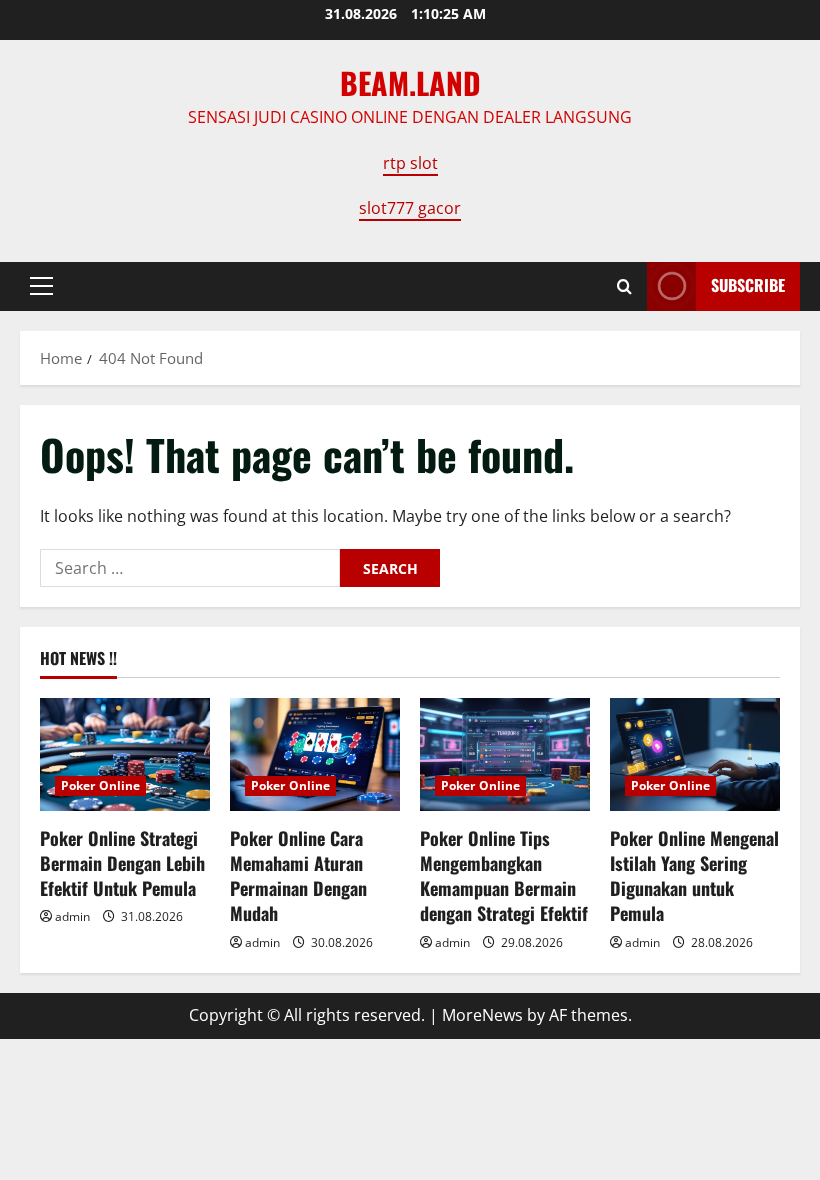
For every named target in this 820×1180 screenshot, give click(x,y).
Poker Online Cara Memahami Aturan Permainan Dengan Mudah (298, 876)
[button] (41, 286)
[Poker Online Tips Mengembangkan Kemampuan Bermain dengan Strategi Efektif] (505, 754)
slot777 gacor (410, 208)
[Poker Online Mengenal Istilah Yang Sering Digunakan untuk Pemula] (695, 754)
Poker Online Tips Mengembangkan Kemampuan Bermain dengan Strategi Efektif (504, 876)
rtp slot (410, 163)
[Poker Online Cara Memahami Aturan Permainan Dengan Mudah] (315, 754)
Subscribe (748, 285)
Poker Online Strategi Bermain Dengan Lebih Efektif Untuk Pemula (122, 863)
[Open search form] (624, 286)
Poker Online (100, 785)
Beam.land (410, 82)
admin (72, 916)
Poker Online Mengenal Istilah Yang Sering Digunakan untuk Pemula (694, 876)
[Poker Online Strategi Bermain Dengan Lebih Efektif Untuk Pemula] (125, 754)
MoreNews (482, 1015)
